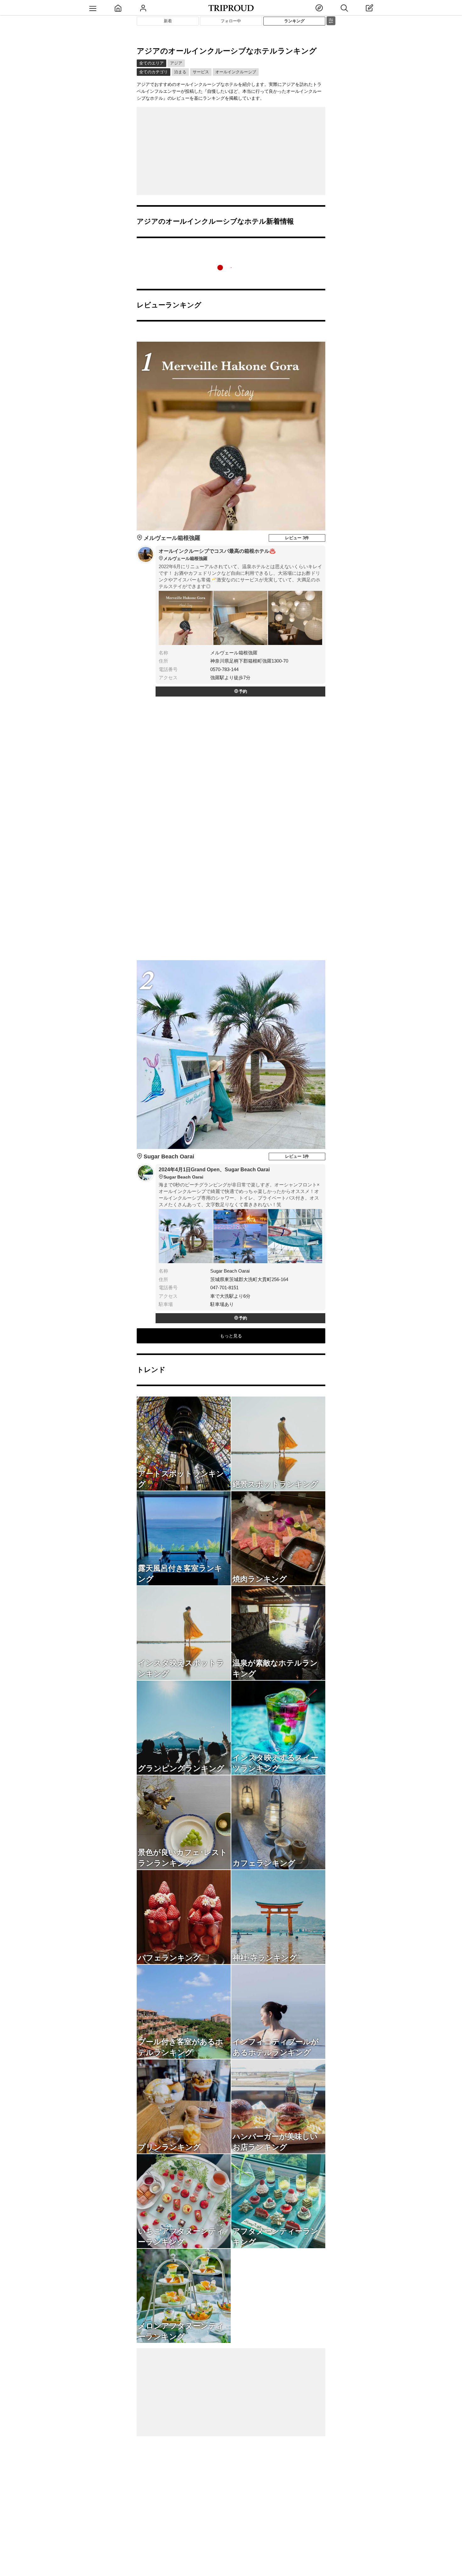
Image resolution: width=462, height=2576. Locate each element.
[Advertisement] (231, 151)
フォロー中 (231, 21)
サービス (201, 72)
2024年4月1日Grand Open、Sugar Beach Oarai (214, 1173)
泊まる (180, 72)
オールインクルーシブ (236, 72)
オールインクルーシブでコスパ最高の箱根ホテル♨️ (217, 555)
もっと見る (231, 1336)
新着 (168, 21)
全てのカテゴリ (154, 72)
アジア (176, 63)
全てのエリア (151, 63)
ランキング (294, 21)
